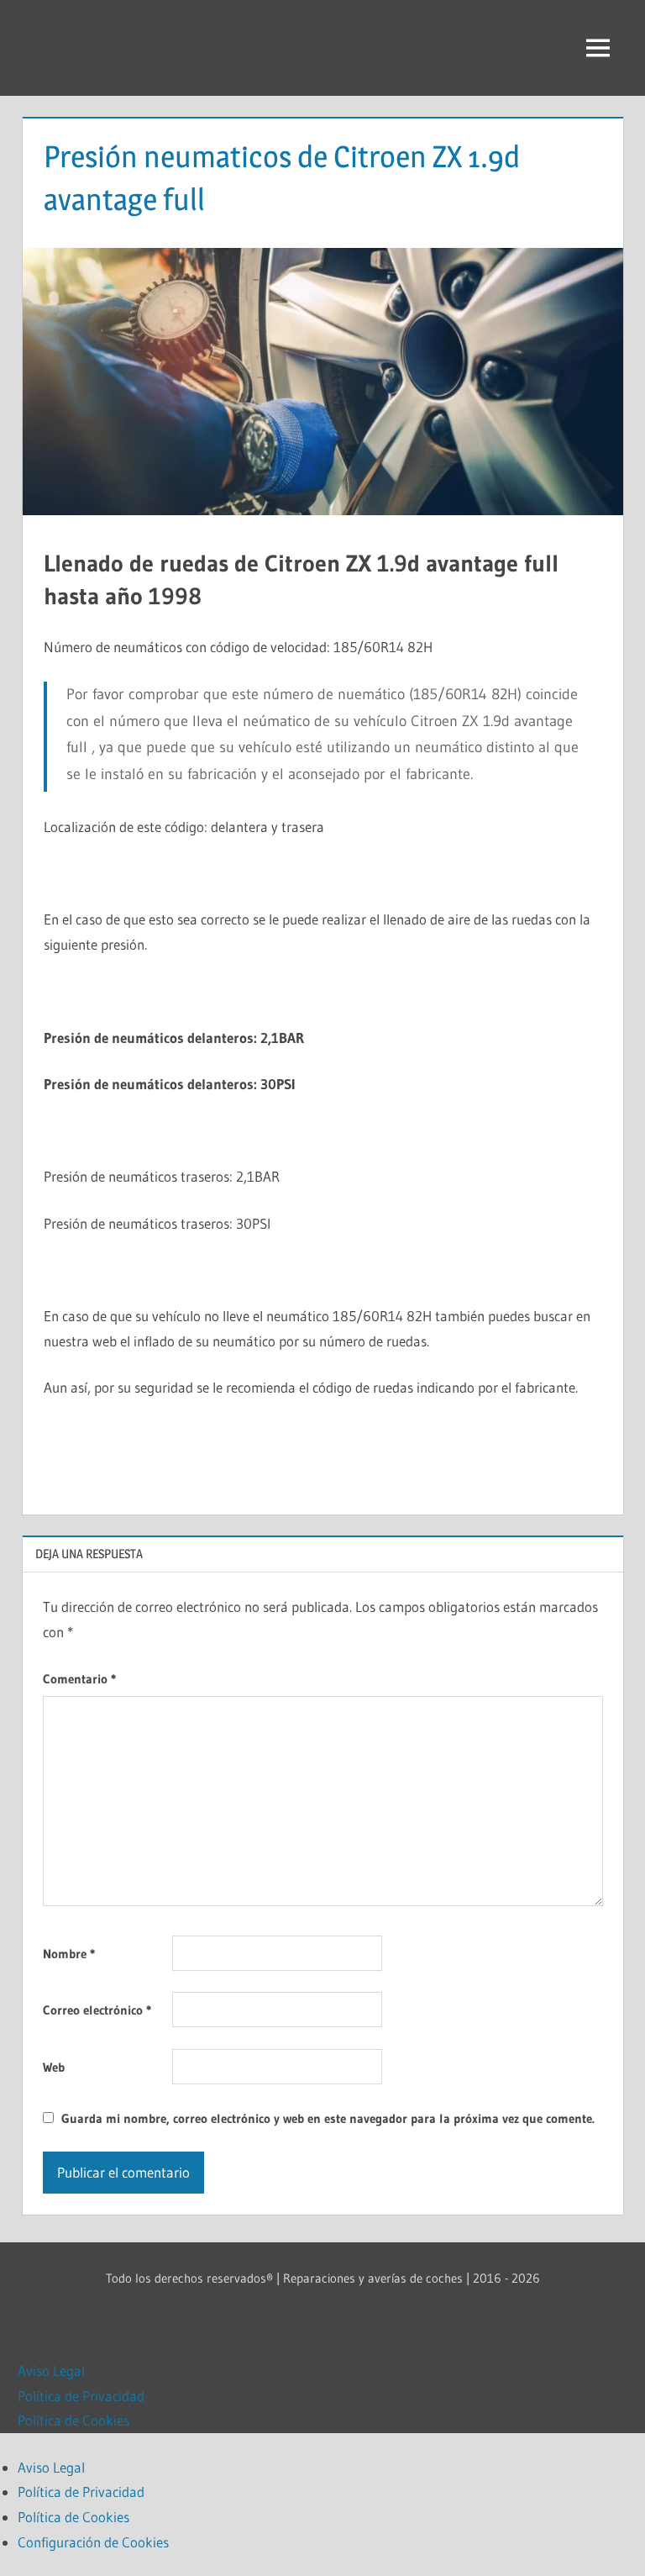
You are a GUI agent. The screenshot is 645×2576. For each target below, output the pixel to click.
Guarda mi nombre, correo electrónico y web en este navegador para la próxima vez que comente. (328, 2118)
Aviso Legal (51, 2371)
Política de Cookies (73, 2420)
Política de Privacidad (81, 2396)
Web (54, 2067)
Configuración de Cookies (93, 2542)
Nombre (69, 1954)
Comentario (79, 1679)
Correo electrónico (97, 2010)
